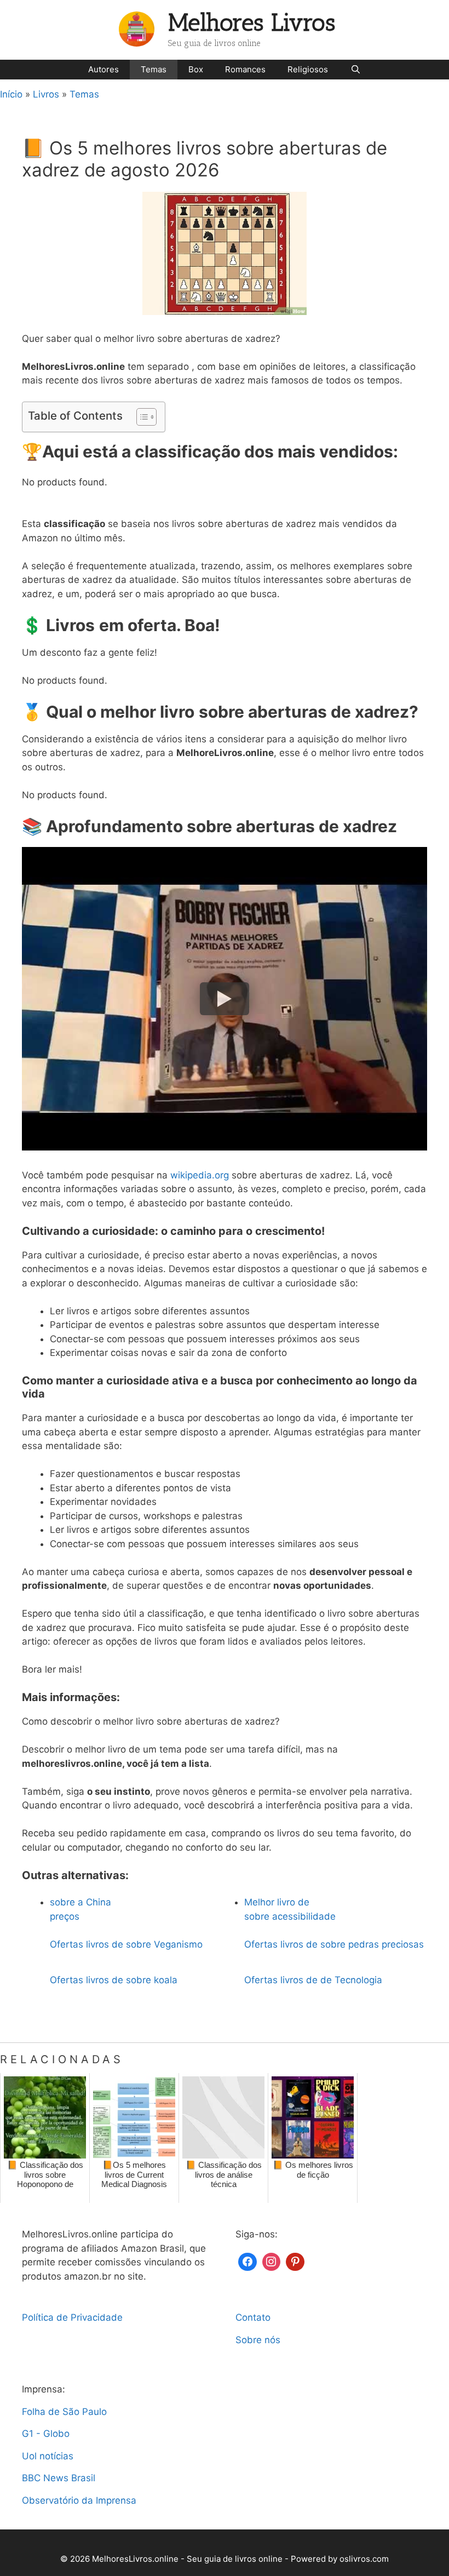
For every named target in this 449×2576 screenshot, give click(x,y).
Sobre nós (258, 2340)
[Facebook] (247, 2261)
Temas (154, 69)
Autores (103, 69)
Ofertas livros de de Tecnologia (313, 1980)
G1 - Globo (46, 2434)
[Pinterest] (295, 2261)
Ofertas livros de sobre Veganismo (126, 1944)
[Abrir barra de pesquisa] (355, 70)
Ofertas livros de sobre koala (114, 1980)
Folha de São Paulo (64, 2412)
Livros (46, 94)
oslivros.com (364, 2559)
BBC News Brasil (59, 2478)
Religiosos (308, 69)
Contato (253, 2317)
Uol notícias (48, 2456)
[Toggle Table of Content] (141, 417)
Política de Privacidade (72, 2317)
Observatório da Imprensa (79, 2500)
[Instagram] (272, 2261)
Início (11, 94)
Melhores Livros (252, 23)
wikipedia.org (200, 1175)
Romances (245, 69)
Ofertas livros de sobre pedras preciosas (334, 1944)
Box (196, 69)
